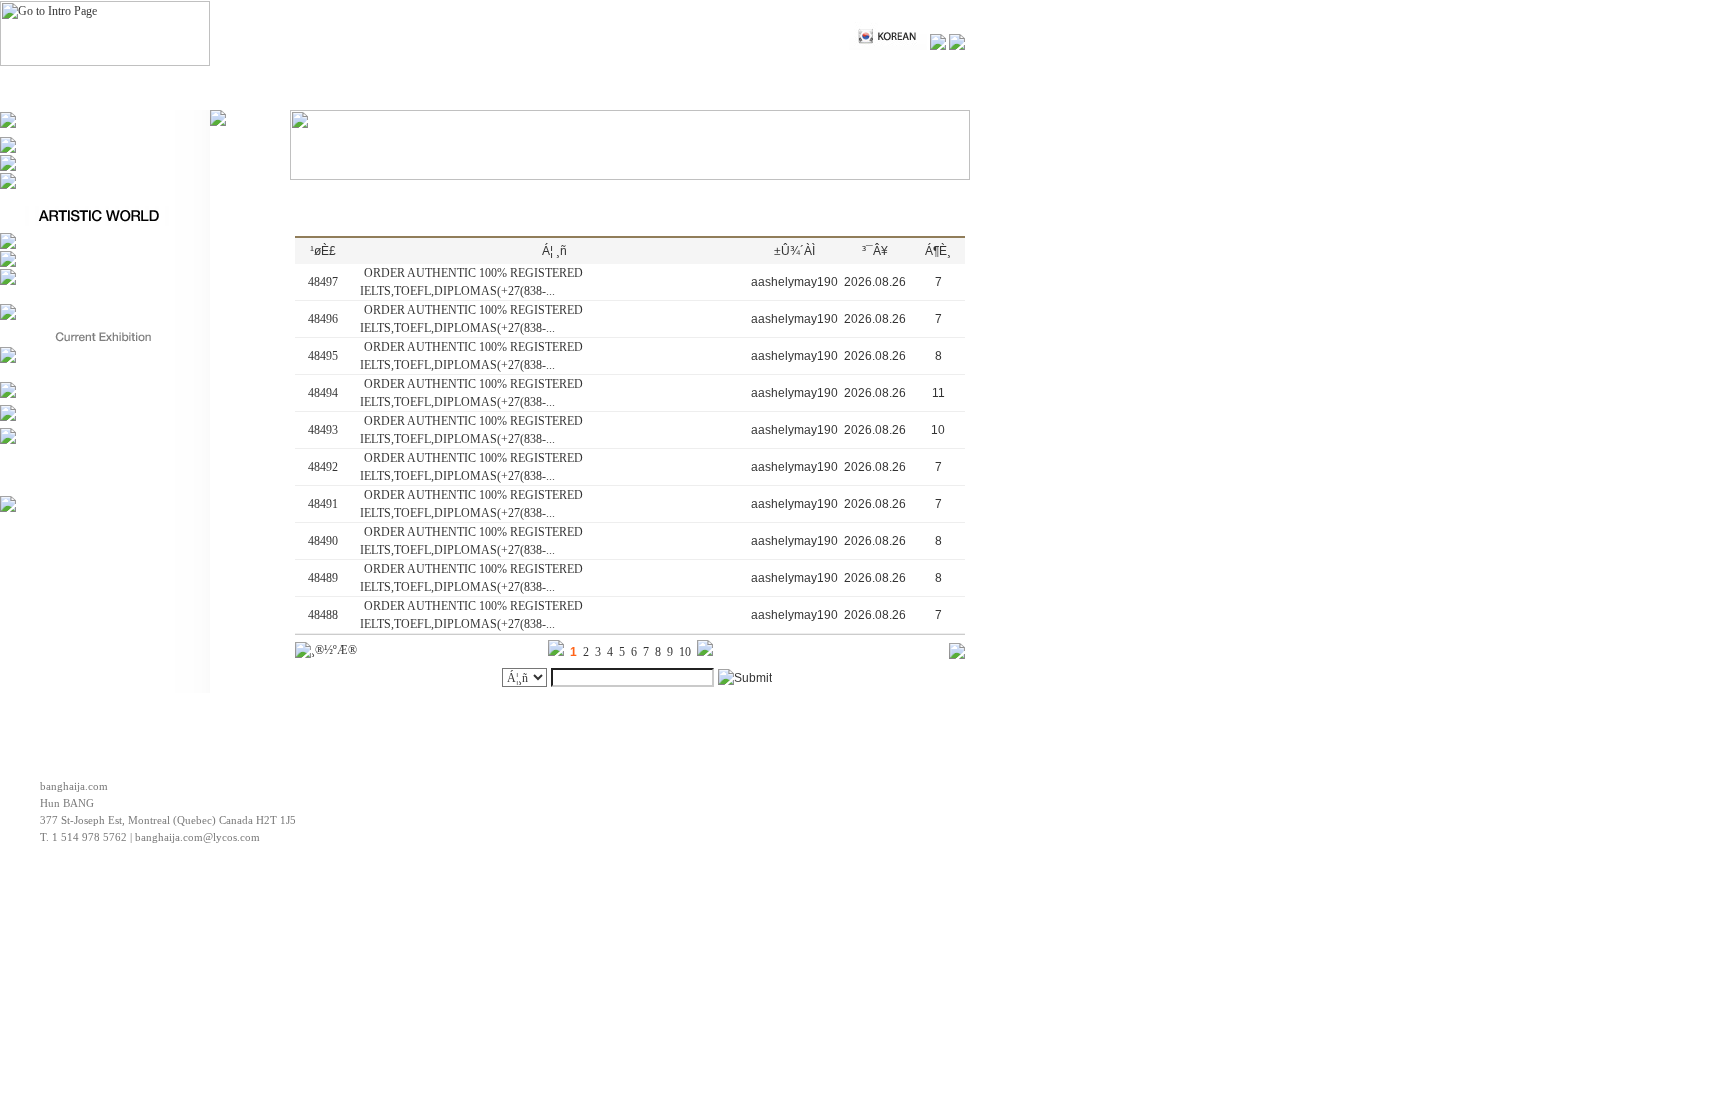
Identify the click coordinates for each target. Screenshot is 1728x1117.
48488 (323, 615)
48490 (323, 541)
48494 (323, 393)
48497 (323, 282)
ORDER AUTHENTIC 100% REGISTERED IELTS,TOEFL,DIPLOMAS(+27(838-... (471, 282)
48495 (323, 356)
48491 (323, 504)
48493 (323, 430)
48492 (323, 467)
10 (685, 652)
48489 (323, 578)
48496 (323, 319)
